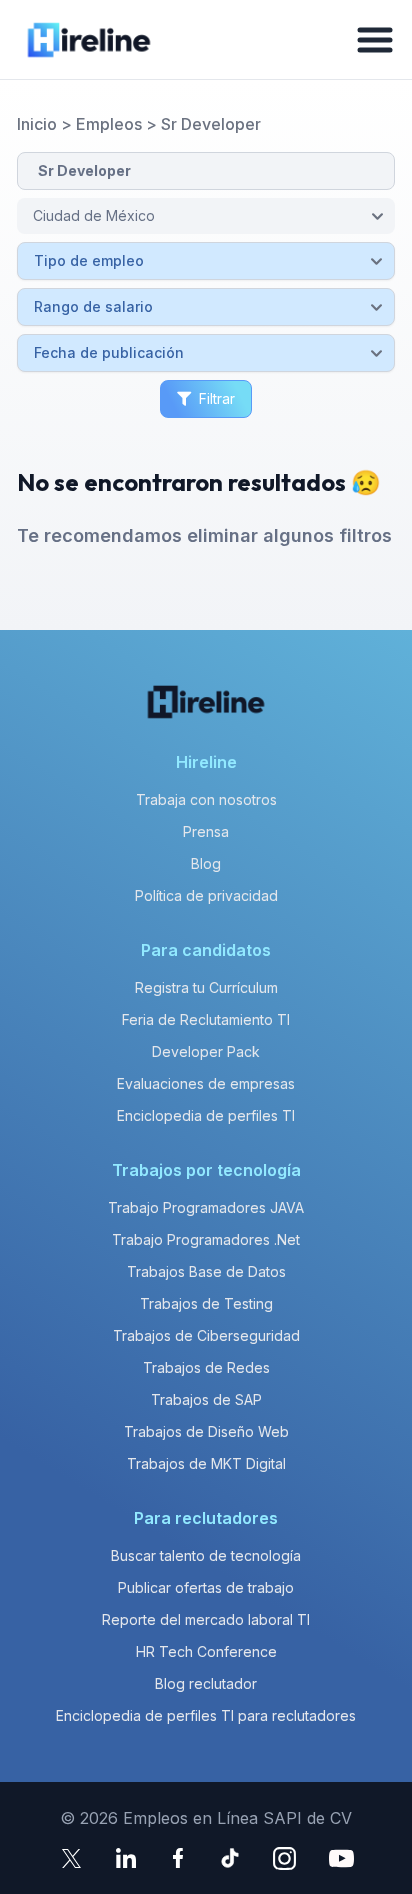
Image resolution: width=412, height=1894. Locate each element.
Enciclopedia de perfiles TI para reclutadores (206, 1715)
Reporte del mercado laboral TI (206, 1619)
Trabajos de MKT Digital (206, 1463)
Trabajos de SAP (206, 1399)
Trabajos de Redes (206, 1367)
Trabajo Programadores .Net (206, 1239)
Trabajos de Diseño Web (206, 1431)
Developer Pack (206, 1051)
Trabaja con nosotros (206, 799)
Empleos (109, 124)
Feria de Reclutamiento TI (206, 1019)
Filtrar (217, 398)
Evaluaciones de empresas (206, 1083)
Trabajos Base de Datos (206, 1271)
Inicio (37, 124)
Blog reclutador (206, 1683)
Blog (206, 863)
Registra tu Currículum (206, 987)
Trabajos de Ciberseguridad (206, 1335)
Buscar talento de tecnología (206, 1555)
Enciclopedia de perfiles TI (206, 1115)
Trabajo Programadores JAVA (206, 1207)
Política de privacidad (206, 895)
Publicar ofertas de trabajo (206, 1587)
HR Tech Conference (206, 1651)
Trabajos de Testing (206, 1303)
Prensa (206, 831)
